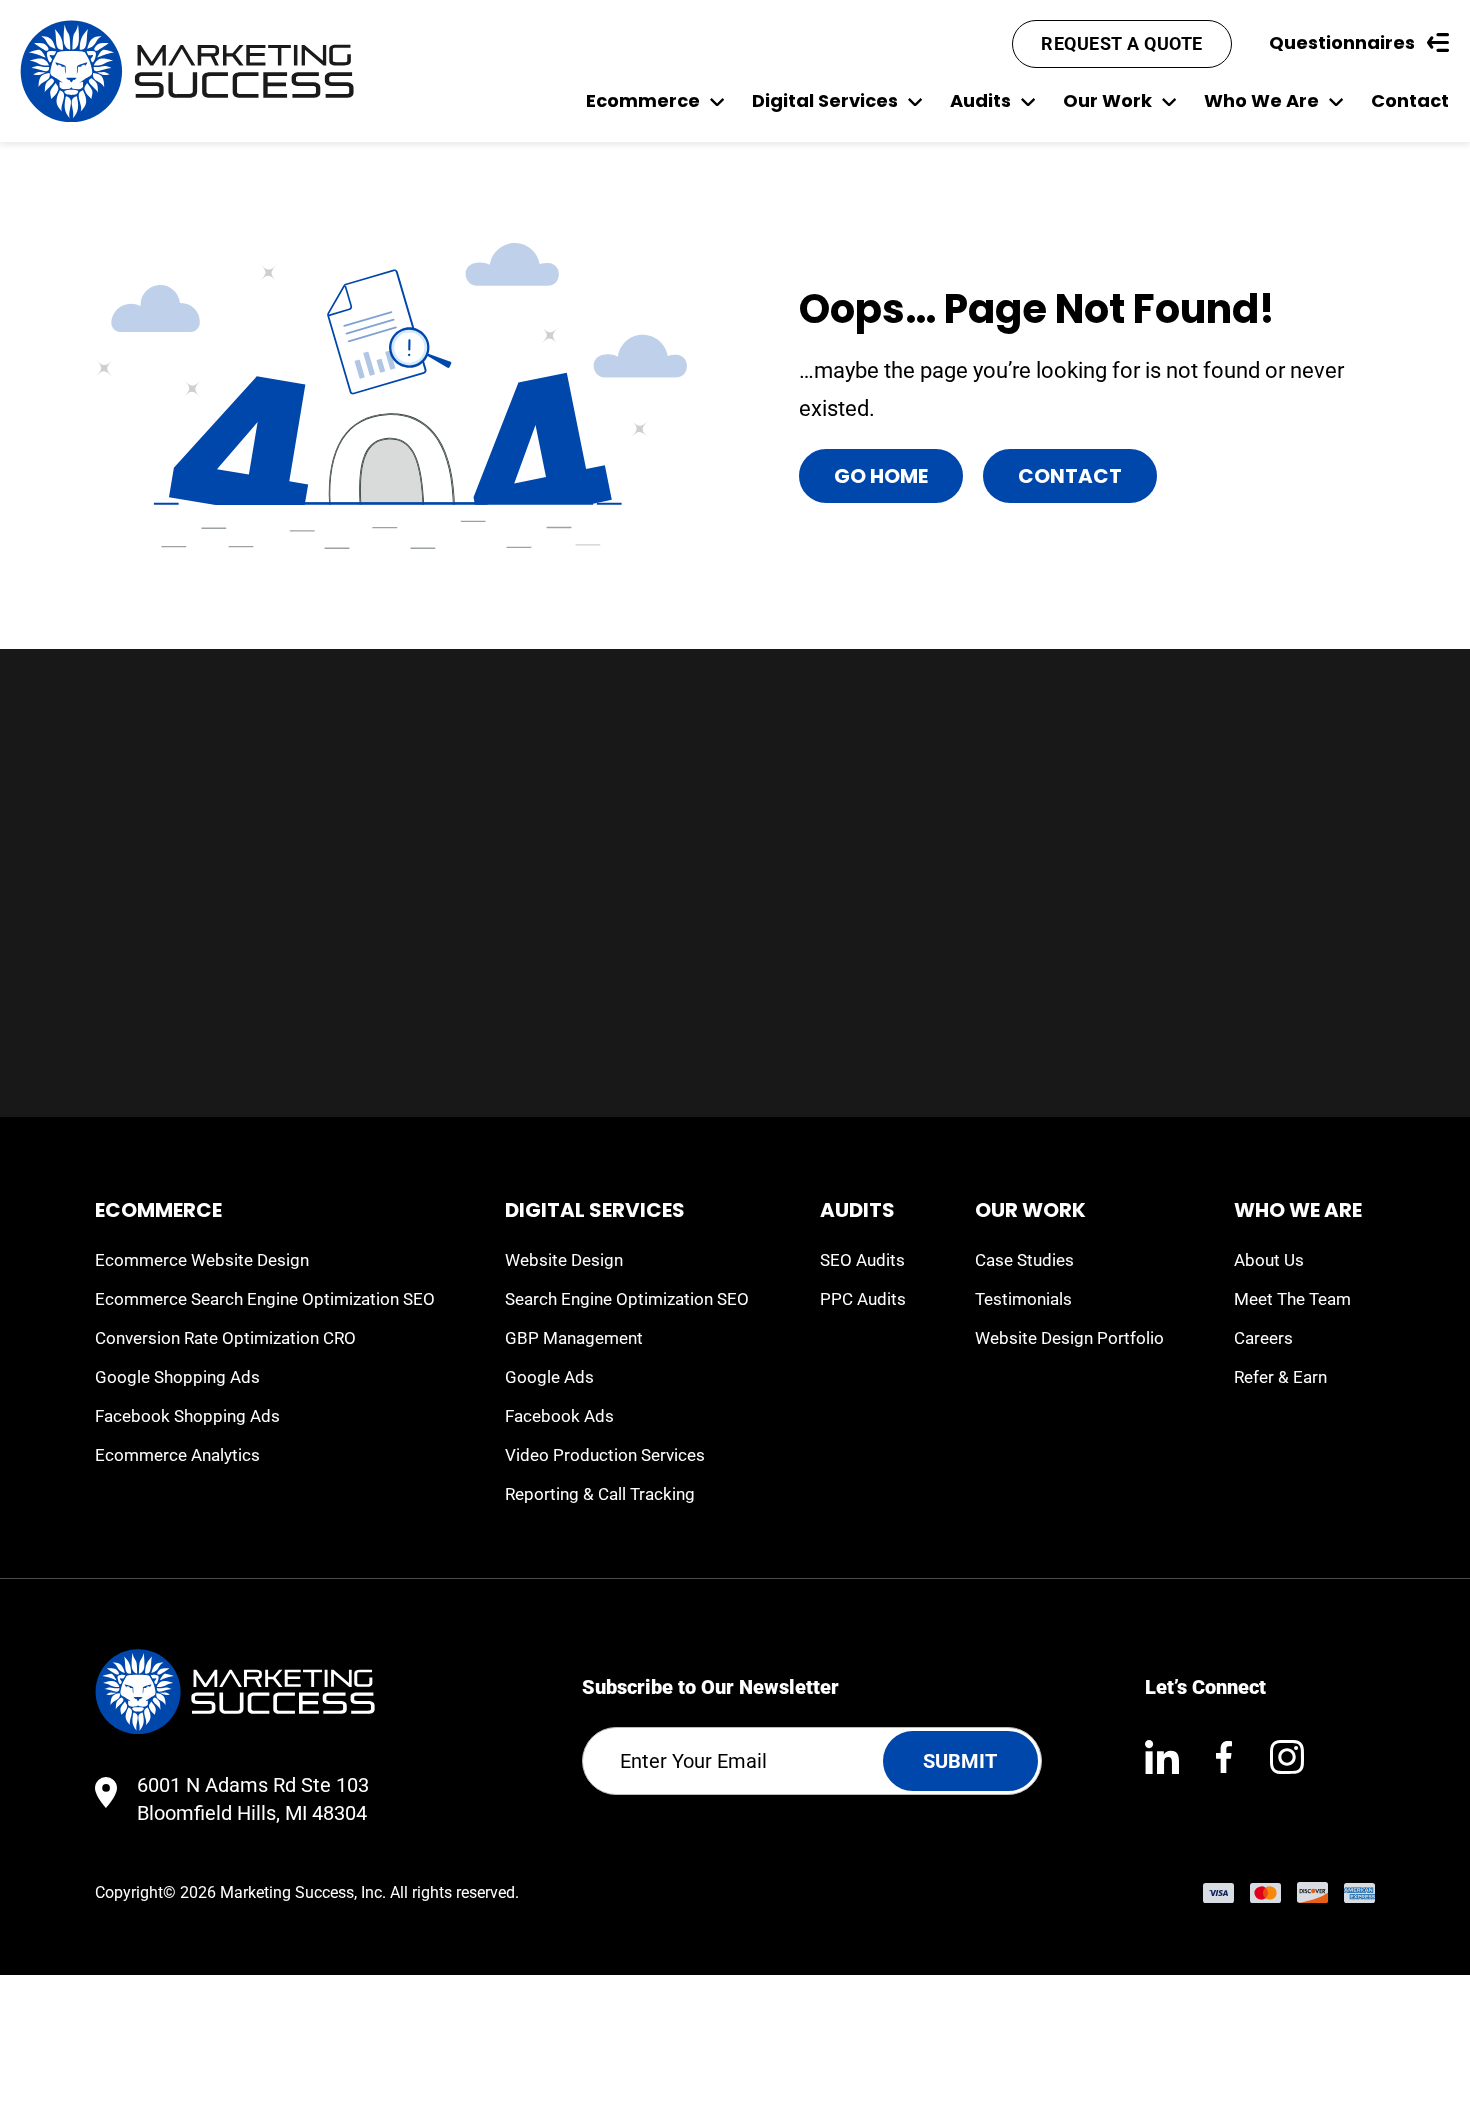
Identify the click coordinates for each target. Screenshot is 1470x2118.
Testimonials (1023, 1299)
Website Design (564, 1260)
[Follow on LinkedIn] (1162, 1757)
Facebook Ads (559, 1416)
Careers (1263, 1338)
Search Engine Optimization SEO (627, 1299)
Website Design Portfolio (1069, 1338)
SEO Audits (862, 1260)
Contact (1410, 100)
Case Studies (1024, 1260)
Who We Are (1261, 100)
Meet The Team (1292, 1299)
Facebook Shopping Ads (187, 1416)
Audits (980, 100)
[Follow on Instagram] (1287, 1757)
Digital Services (825, 100)
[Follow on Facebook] (1224, 1757)
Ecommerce (643, 100)
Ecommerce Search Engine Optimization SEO (265, 1299)
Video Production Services (605, 1455)
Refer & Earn (1280, 1377)
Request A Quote (1122, 43)
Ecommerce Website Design (202, 1260)
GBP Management (574, 1338)
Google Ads (549, 1377)
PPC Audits (863, 1299)
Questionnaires (1342, 42)
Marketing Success (287, 1892)
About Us (1269, 1260)
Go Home (881, 476)
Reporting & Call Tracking (600, 1494)
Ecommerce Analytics (177, 1455)
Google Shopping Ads (177, 1377)
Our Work (1107, 100)
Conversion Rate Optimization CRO (225, 1338)
